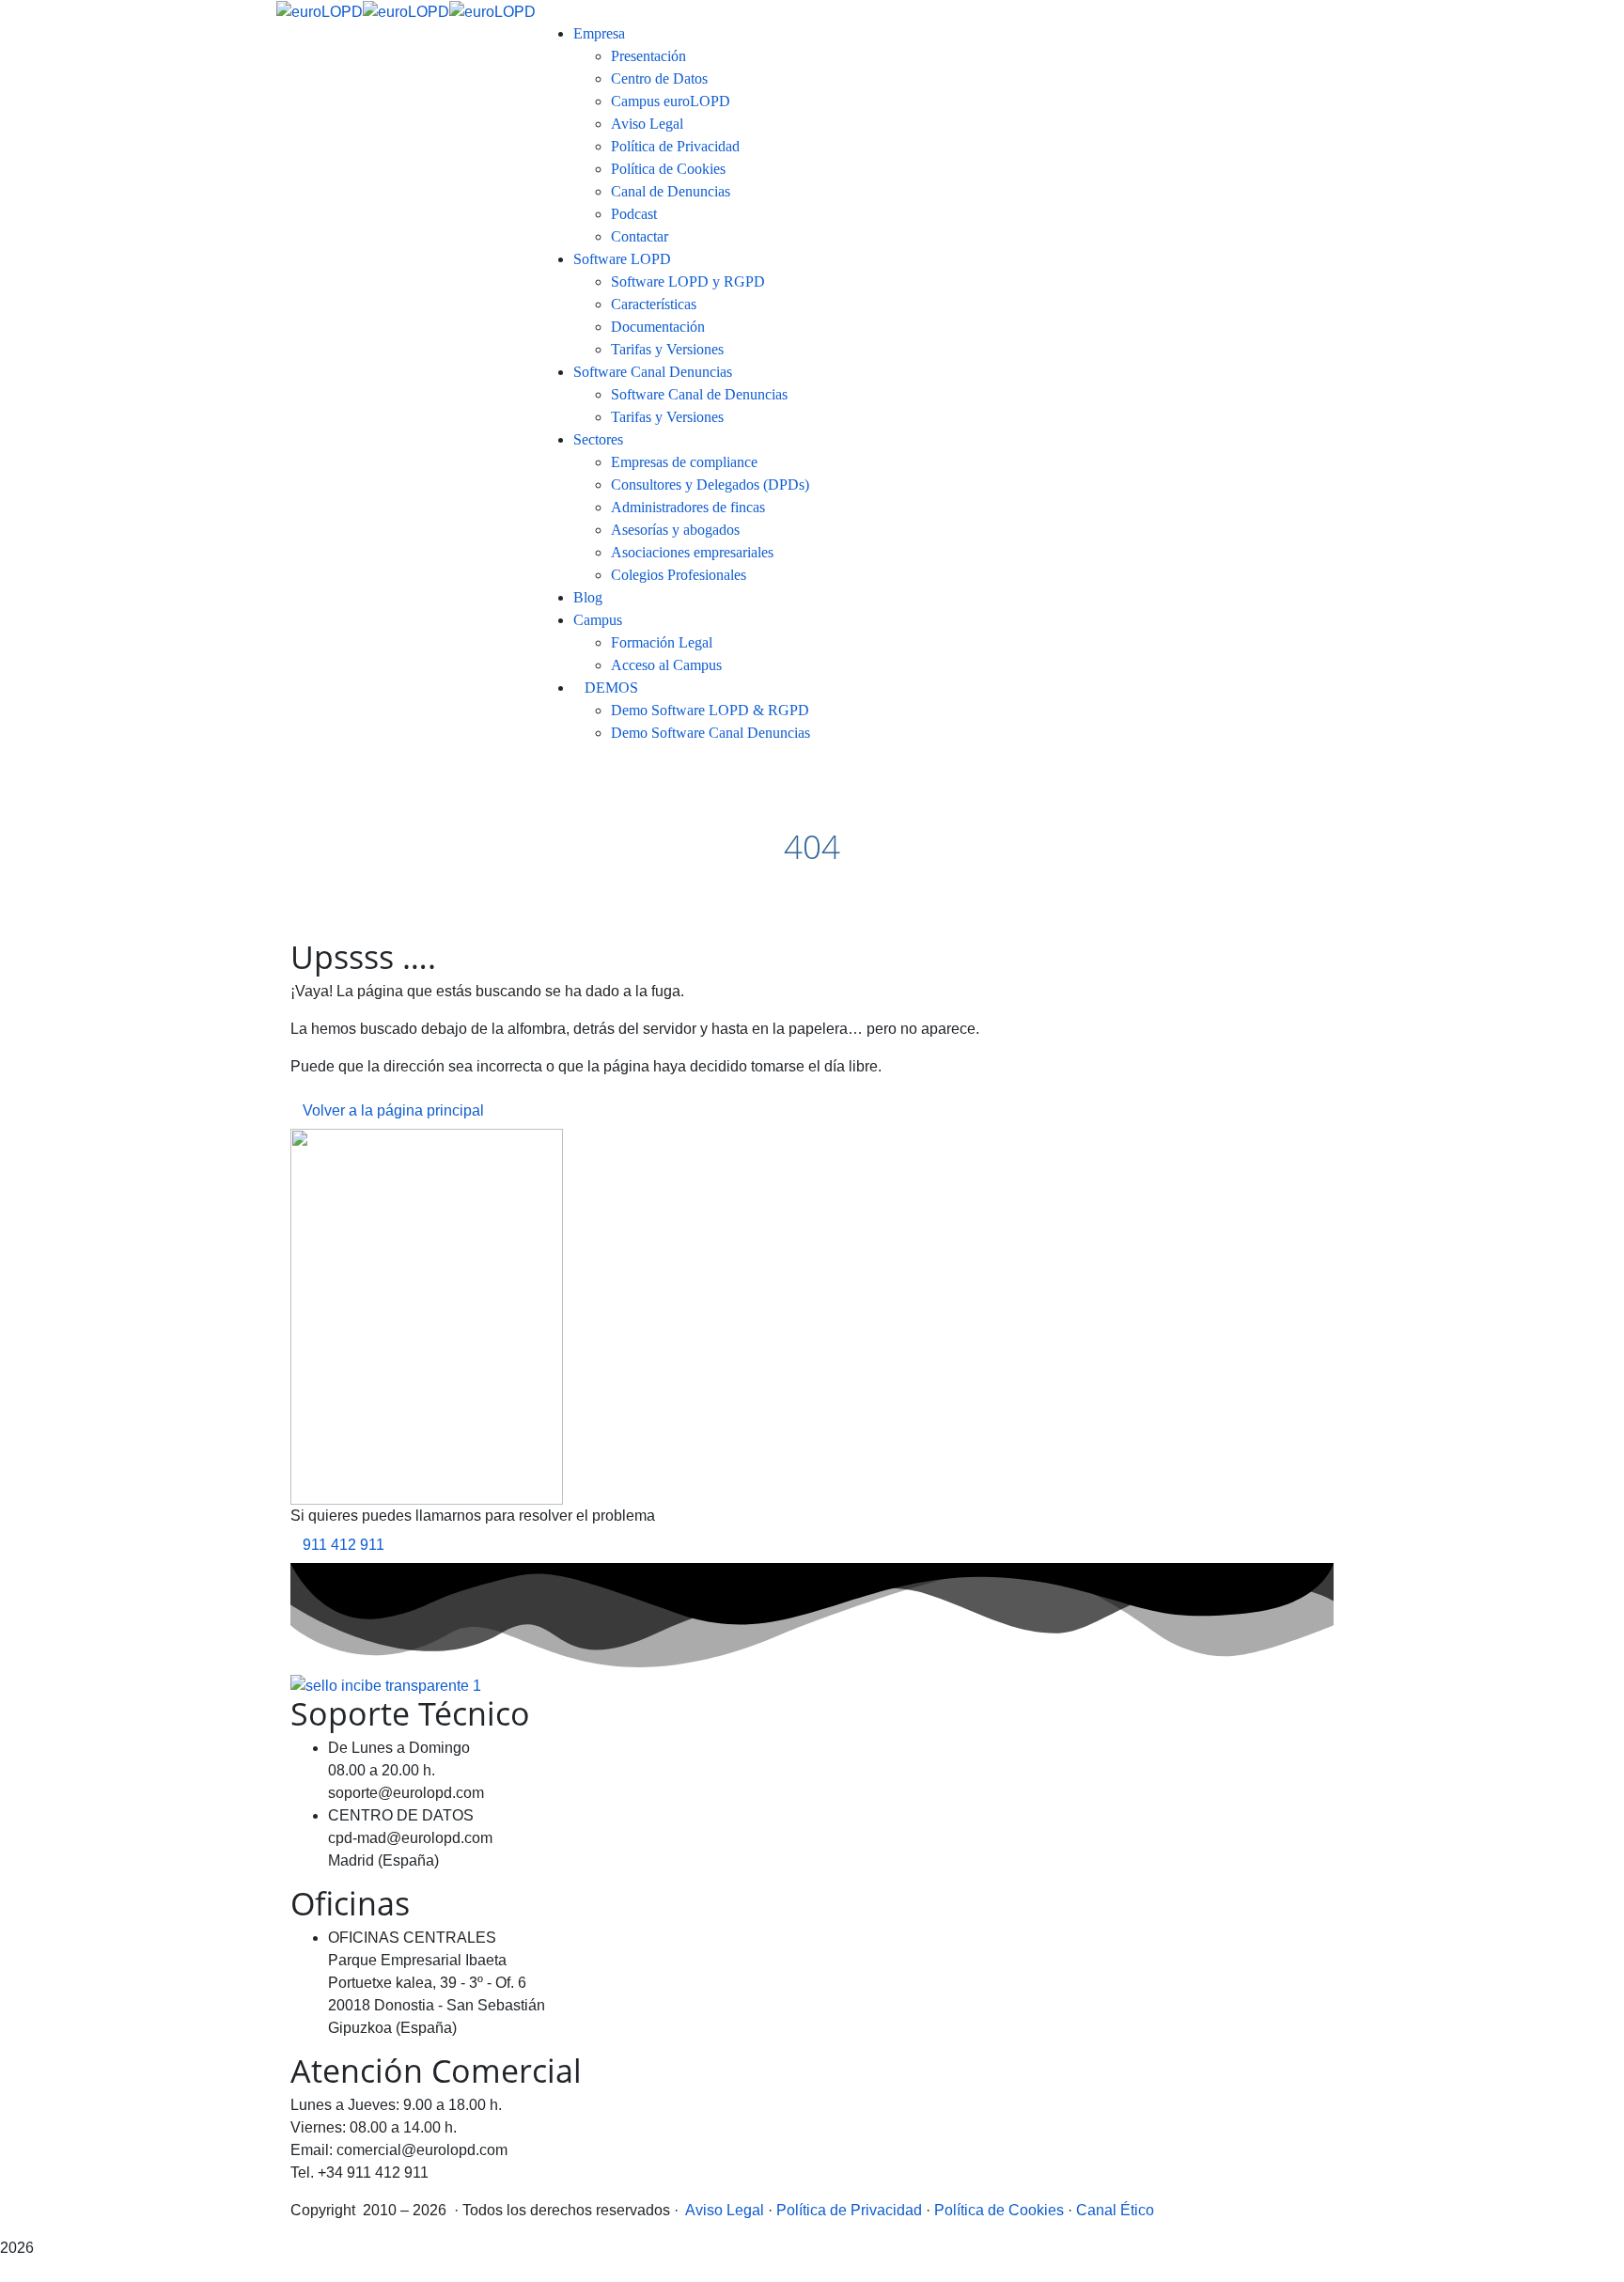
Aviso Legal (725, 2210)
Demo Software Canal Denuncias (710, 733)
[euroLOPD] (320, 11)
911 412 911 (344, 1545)
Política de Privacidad (849, 2210)
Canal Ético (1115, 2210)
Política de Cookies (999, 2210)
